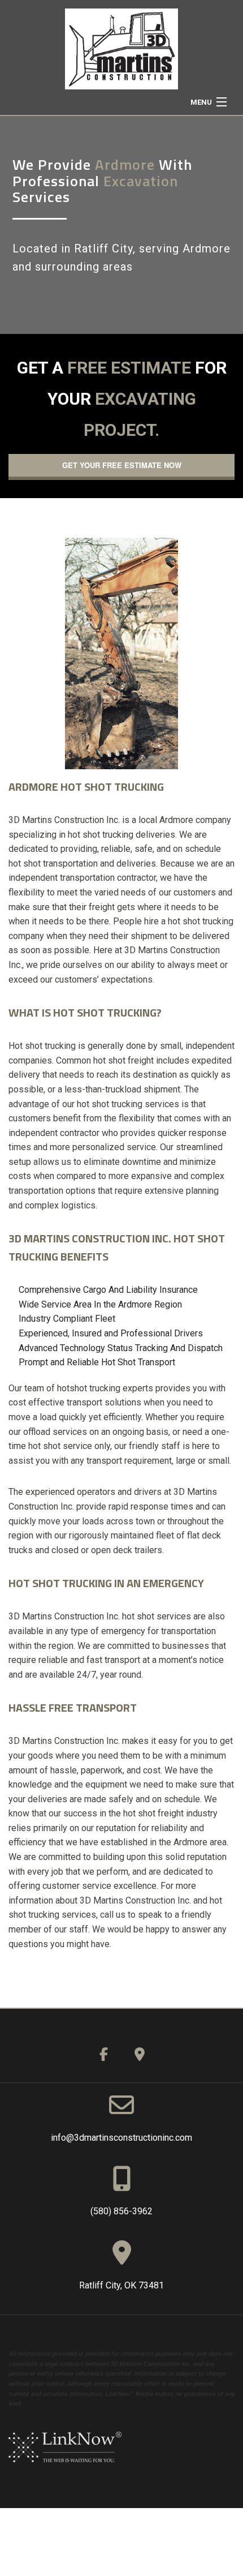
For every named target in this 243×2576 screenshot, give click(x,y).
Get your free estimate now (122, 465)
